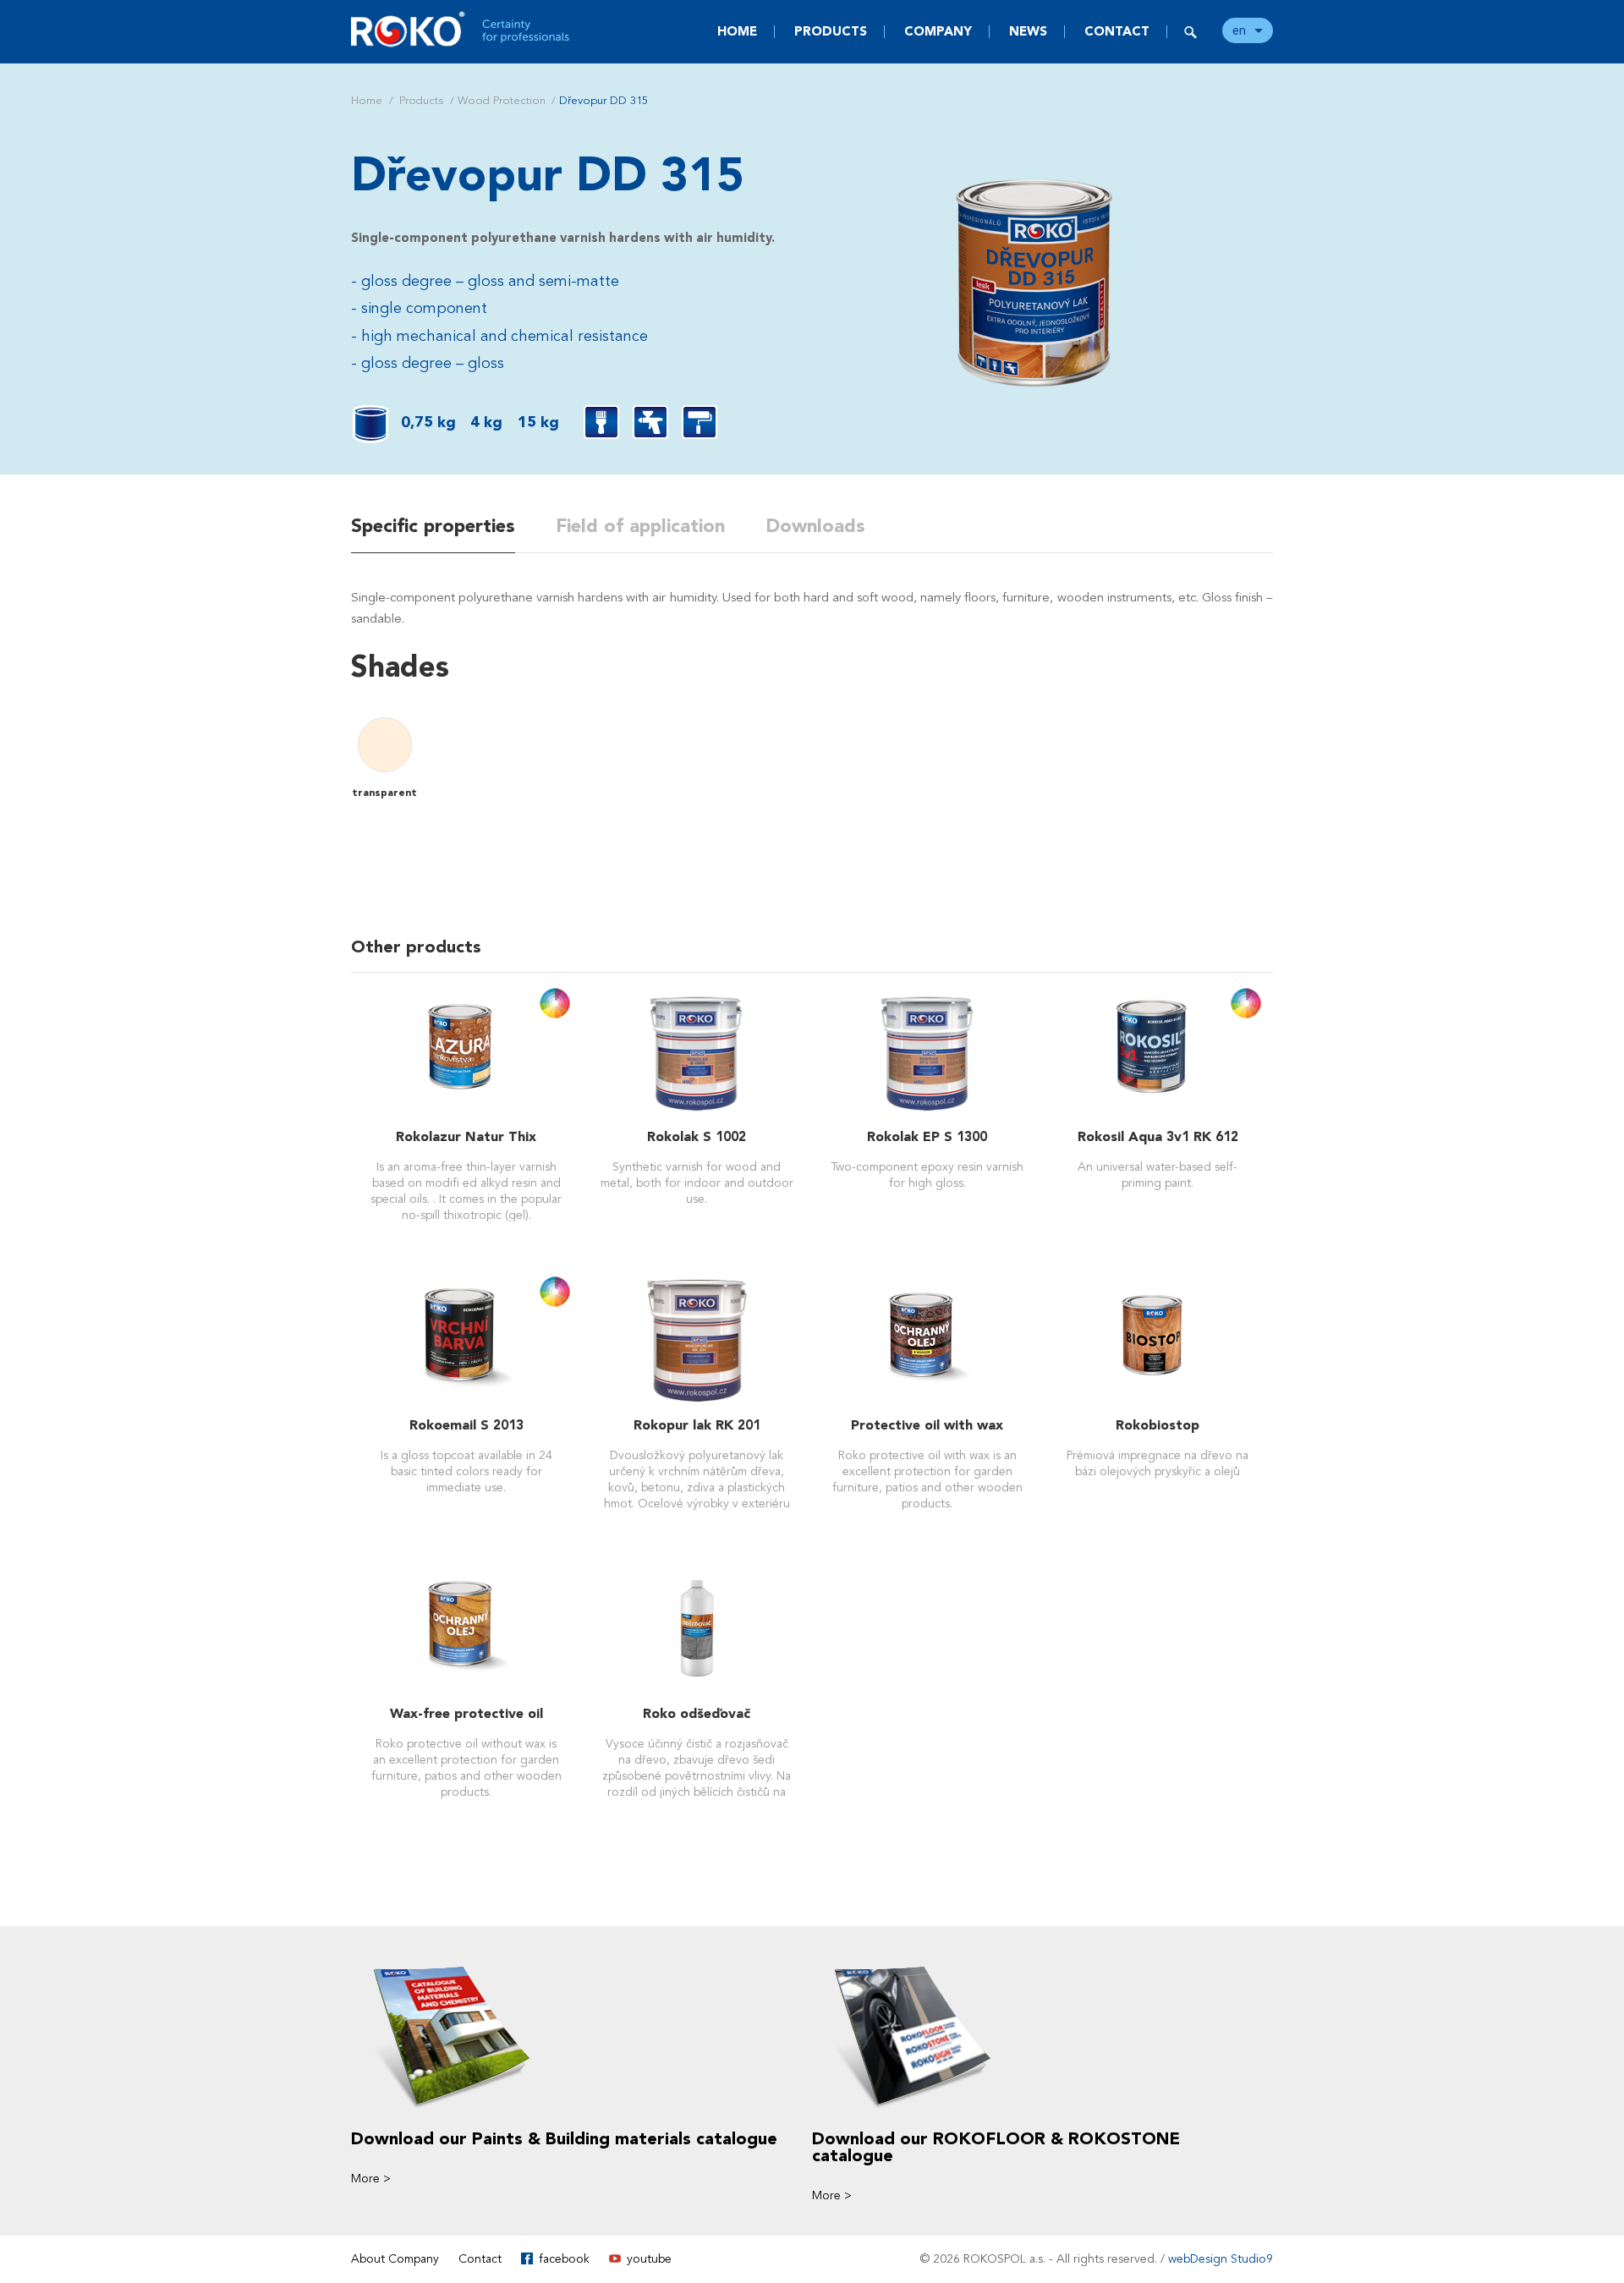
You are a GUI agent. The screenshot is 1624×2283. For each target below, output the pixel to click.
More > (371, 2179)
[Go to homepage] (461, 29)
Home (737, 31)
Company (938, 31)
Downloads (815, 526)
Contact (1117, 31)
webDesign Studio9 (1221, 2259)
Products (831, 31)
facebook (564, 2259)
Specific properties (433, 526)
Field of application (640, 526)
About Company (395, 2259)
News (1028, 31)
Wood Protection (502, 101)
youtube (649, 2259)
